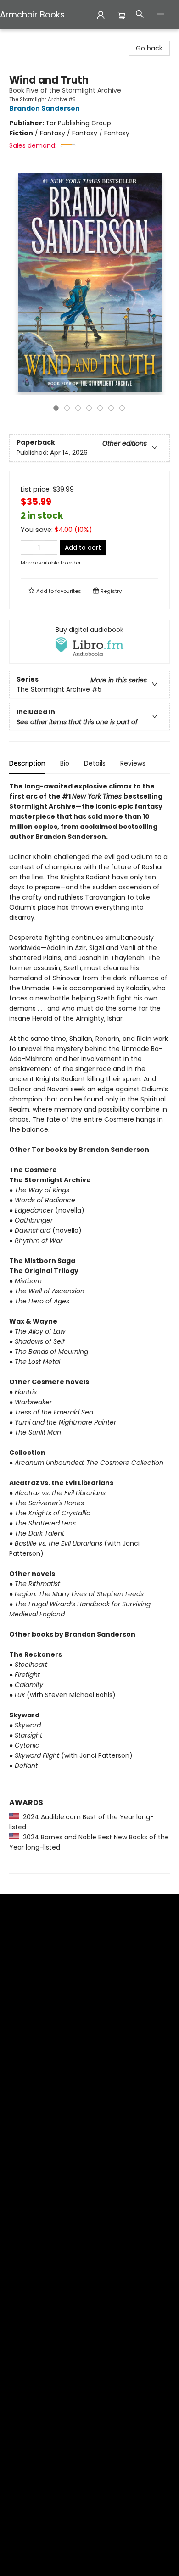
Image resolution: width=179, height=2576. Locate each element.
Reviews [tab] (133, 763)
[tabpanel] (89, 1327)
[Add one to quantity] (51, 548)
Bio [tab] (65, 763)
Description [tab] (27, 763)
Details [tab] (95, 763)
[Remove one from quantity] (27, 548)
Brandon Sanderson (45, 108)
